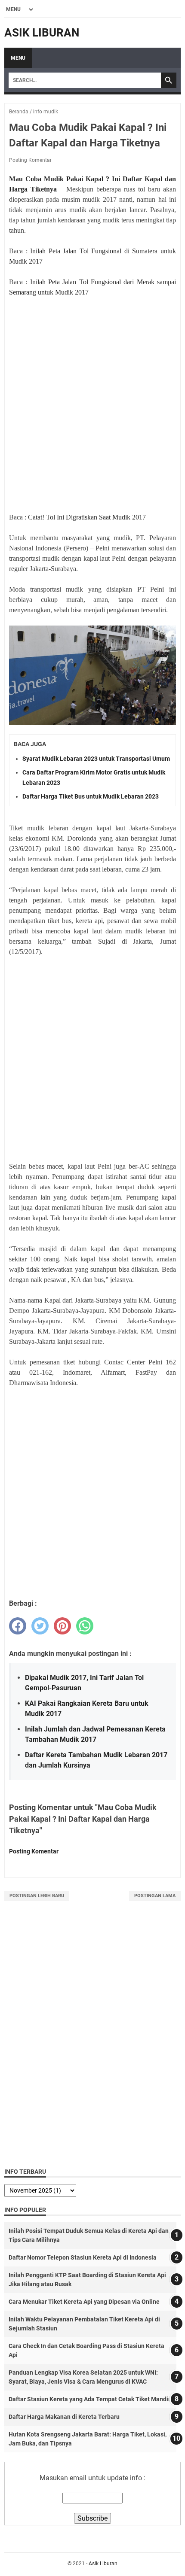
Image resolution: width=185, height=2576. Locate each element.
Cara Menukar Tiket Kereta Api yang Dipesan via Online (84, 2302)
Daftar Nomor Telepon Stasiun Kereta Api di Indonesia (83, 2257)
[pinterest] (62, 1626)
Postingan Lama (155, 1896)
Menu (18, 58)
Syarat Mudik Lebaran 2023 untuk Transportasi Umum (96, 759)
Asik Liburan (42, 33)
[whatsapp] (85, 1626)
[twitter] (40, 1626)
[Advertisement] (92, 400)
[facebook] (18, 1626)
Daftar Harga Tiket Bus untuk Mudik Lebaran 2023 (91, 796)
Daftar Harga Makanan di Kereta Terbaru (64, 2417)
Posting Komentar (30, 160)
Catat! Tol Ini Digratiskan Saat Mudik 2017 (87, 517)
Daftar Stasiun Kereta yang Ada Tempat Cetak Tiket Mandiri (90, 2399)
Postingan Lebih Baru (37, 1896)
